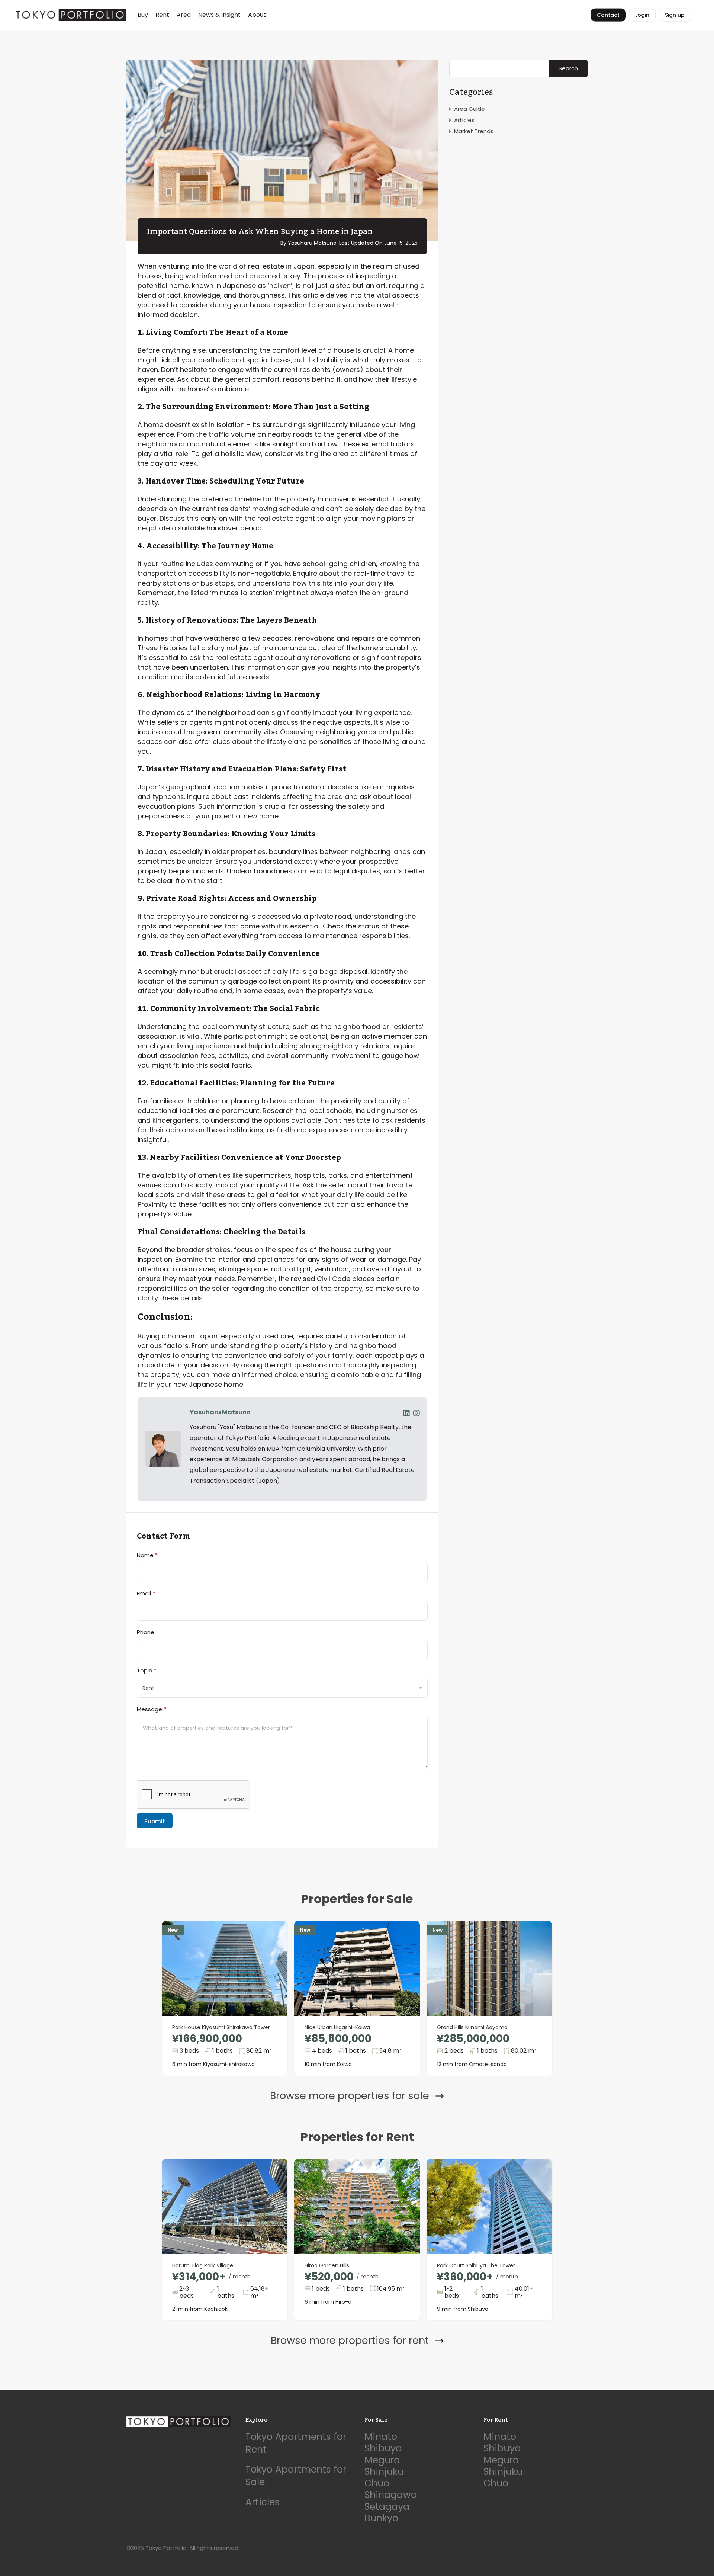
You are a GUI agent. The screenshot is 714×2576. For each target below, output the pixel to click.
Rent (162, 15)
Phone (146, 1632)
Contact (608, 15)
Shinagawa (391, 2495)
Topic (147, 1670)
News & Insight (219, 15)
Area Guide (469, 109)
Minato (381, 2437)
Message (152, 1709)
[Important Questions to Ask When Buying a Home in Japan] (282, 150)
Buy (143, 15)
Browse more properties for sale (350, 2096)
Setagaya (387, 2507)
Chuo (377, 2483)
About (257, 15)
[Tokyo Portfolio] (70, 15)
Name (147, 1555)
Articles (464, 120)
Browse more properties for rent (350, 2341)
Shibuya (383, 2448)
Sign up (675, 15)
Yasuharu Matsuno (220, 1412)
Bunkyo (381, 2518)
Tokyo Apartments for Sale (296, 2476)
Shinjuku (384, 2472)
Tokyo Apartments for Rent (296, 2443)
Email (146, 1593)
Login (642, 15)
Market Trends (474, 131)
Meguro (382, 2460)
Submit (155, 1821)
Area (184, 15)
